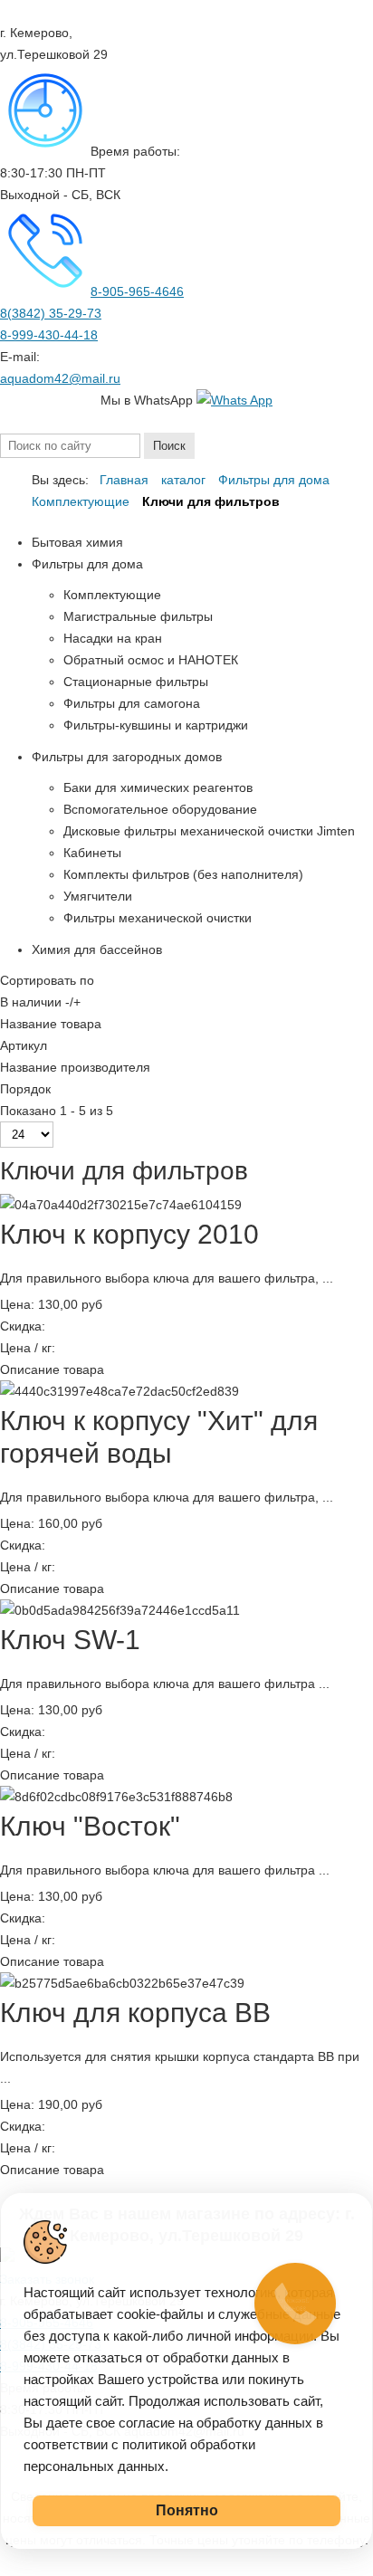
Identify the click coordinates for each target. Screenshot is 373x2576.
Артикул (24, 1045)
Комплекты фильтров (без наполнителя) (183, 874)
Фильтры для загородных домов (127, 757)
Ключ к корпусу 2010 (129, 1234)
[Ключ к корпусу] (120, 1391)
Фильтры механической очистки (158, 918)
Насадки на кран (113, 638)
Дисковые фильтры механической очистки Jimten (209, 831)
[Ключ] (116, 1797)
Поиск (169, 446)
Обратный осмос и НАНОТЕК (151, 660)
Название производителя (75, 1067)
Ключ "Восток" (90, 1826)
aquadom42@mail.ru (60, 378)
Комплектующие (112, 595)
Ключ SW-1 (70, 1640)
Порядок (25, 1089)
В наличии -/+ (40, 1002)
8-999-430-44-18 (49, 335)
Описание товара (52, 1369)
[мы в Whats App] (234, 400)
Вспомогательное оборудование (160, 809)
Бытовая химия (77, 542)
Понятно (187, 2510)
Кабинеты (92, 853)
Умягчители (98, 896)
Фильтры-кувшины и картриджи (156, 725)
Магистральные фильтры (138, 616)
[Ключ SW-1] (120, 1610)
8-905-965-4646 (137, 291)
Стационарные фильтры (136, 682)
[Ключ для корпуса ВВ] (122, 1983)
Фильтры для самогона (132, 703)
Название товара (51, 1024)
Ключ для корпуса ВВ (135, 2013)
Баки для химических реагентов (158, 787)
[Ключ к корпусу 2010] (121, 1205)
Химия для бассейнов (97, 949)
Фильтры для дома (87, 564)
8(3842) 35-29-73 (51, 313)
